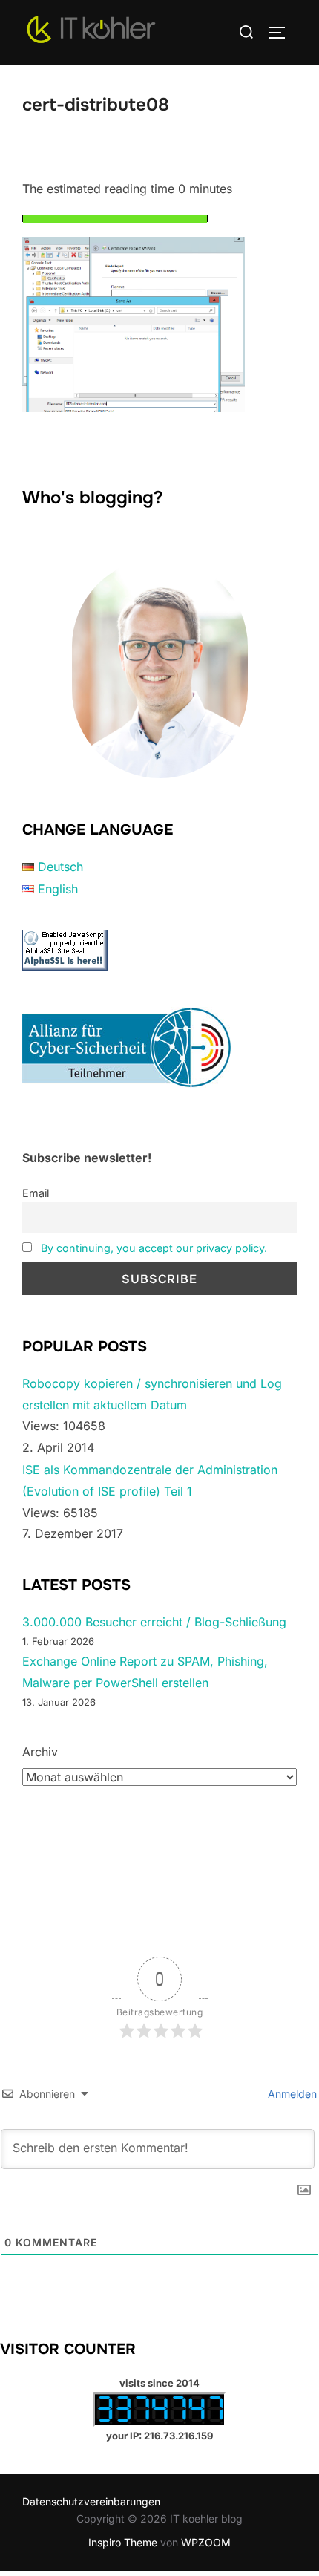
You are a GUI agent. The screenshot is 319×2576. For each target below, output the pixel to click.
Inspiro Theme (123, 2542)
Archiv (40, 1752)
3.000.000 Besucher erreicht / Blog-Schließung (154, 1622)
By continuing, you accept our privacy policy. (154, 1248)
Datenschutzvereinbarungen (91, 2501)
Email (36, 1193)
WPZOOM (206, 2542)
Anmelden (291, 2094)
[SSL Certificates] (65, 966)
